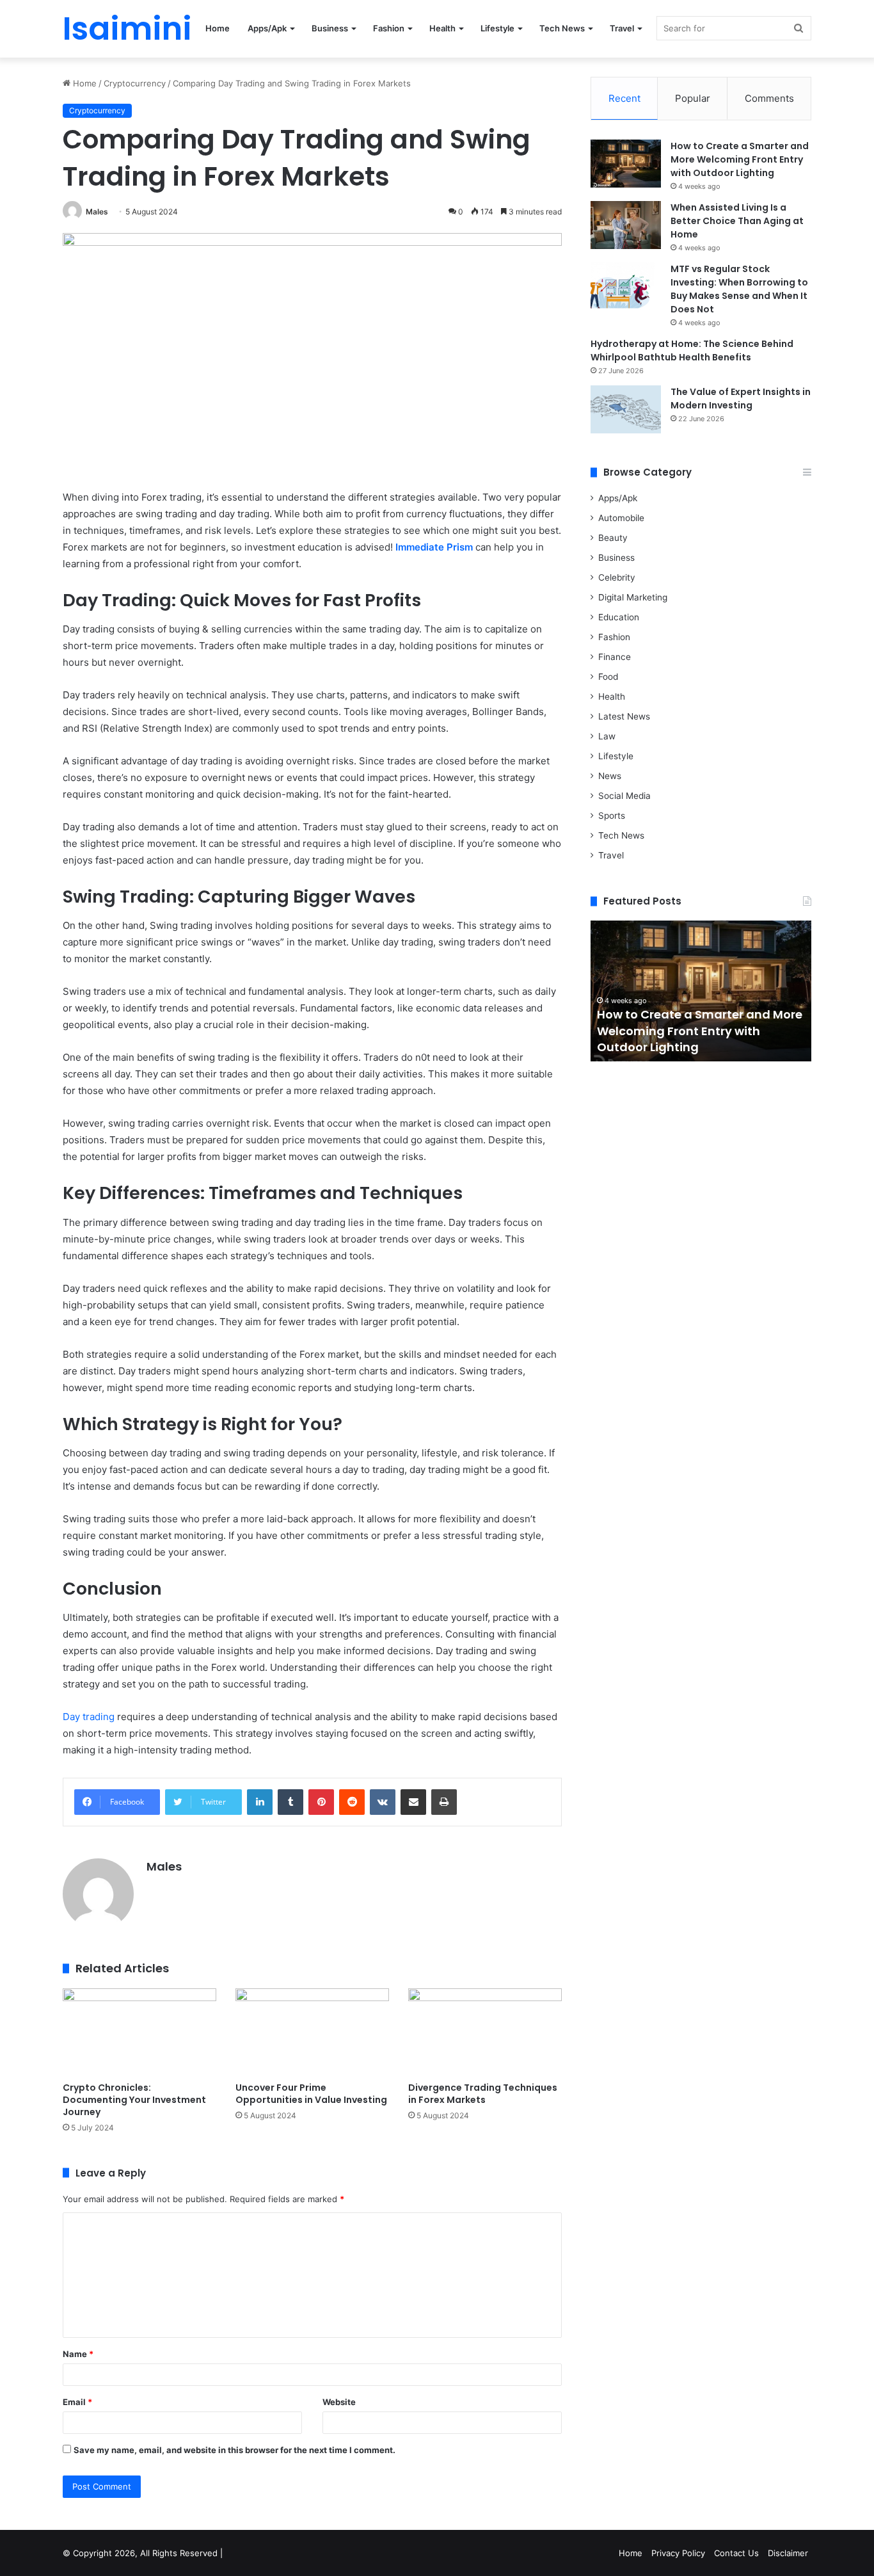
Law (607, 736)
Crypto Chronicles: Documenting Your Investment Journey (134, 2100)
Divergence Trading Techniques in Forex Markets (483, 2094)
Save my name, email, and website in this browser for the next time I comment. (234, 2450)
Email (77, 2402)
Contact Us (736, 2553)
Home (218, 28)
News (610, 776)
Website (339, 2402)
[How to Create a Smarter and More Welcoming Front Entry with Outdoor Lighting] (626, 164)
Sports (612, 816)
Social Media (624, 796)
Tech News (562, 28)
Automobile (621, 518)
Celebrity (617, 577)
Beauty (613, 538)
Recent (624, 98)
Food (608, 677)
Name (78, 2354)
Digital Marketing (633, 597)
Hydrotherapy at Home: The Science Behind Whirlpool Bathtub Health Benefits (692, 350)
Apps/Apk (267, 28)
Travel (622, 28)
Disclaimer (788, 2553)
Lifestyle (497, 28)
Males (97, 212)
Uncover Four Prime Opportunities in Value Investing (311, 2094)
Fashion (389, 28)
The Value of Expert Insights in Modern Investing (741, 398)
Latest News (624, 716)
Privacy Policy (678, 2553)
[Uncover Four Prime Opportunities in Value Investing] (312, 2032)
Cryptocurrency (135, 83)
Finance (615, 657)
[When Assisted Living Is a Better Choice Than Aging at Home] (626, 225)
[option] (701, 991)
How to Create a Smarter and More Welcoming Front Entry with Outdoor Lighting (740, 159)
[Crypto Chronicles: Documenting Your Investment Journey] (139, 2032)
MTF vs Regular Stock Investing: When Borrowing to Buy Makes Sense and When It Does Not (739, 289)
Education (619, 617)
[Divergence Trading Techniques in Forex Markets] (485, 2032)
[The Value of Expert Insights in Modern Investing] (626, 409)
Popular (693, 98)
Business (330, 28)
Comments (769, 98)
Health (442, 28)
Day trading (89, 1717)
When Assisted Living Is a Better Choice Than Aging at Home (737, 221)
